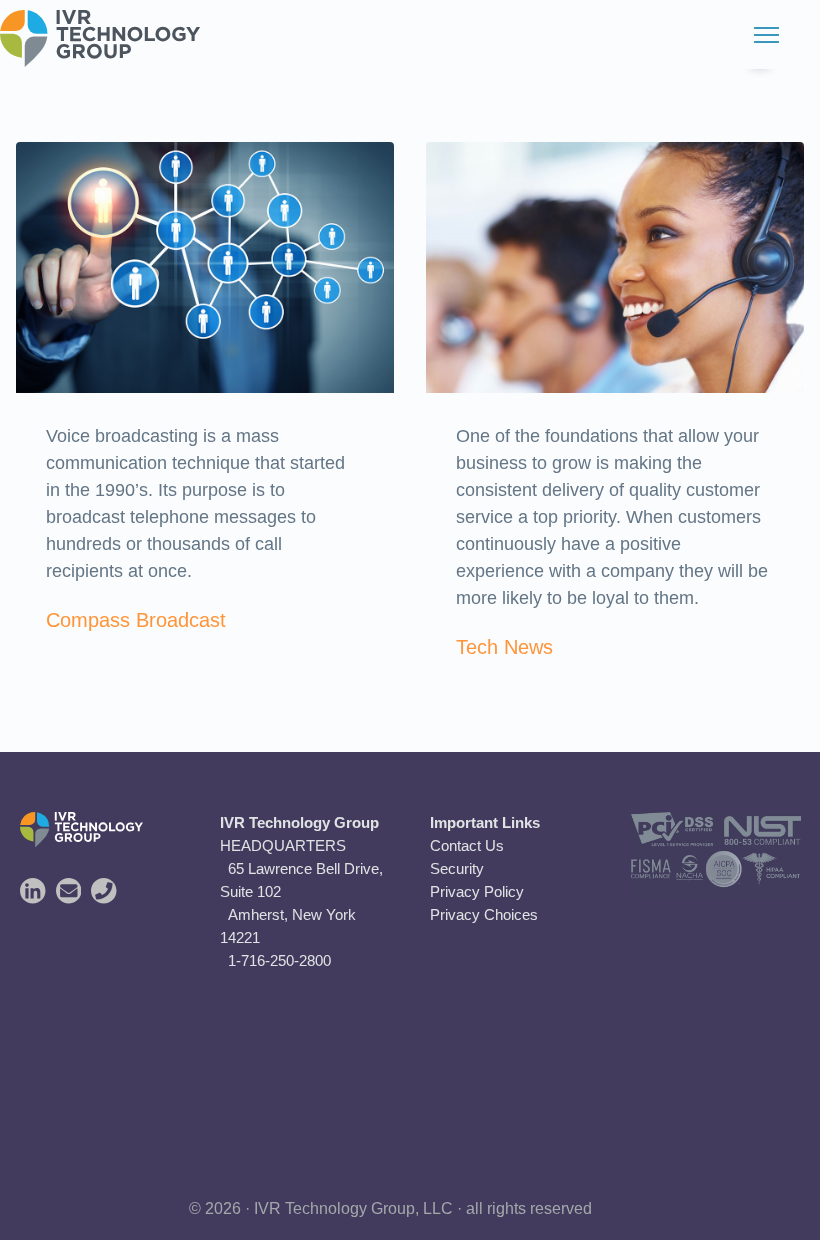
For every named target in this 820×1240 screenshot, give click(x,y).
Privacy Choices (484, 914)
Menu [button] (745, 34)
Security (457, 868)
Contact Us (467, 845)
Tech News (504, 647)
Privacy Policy (477, 891)
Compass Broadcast (136, 620)
